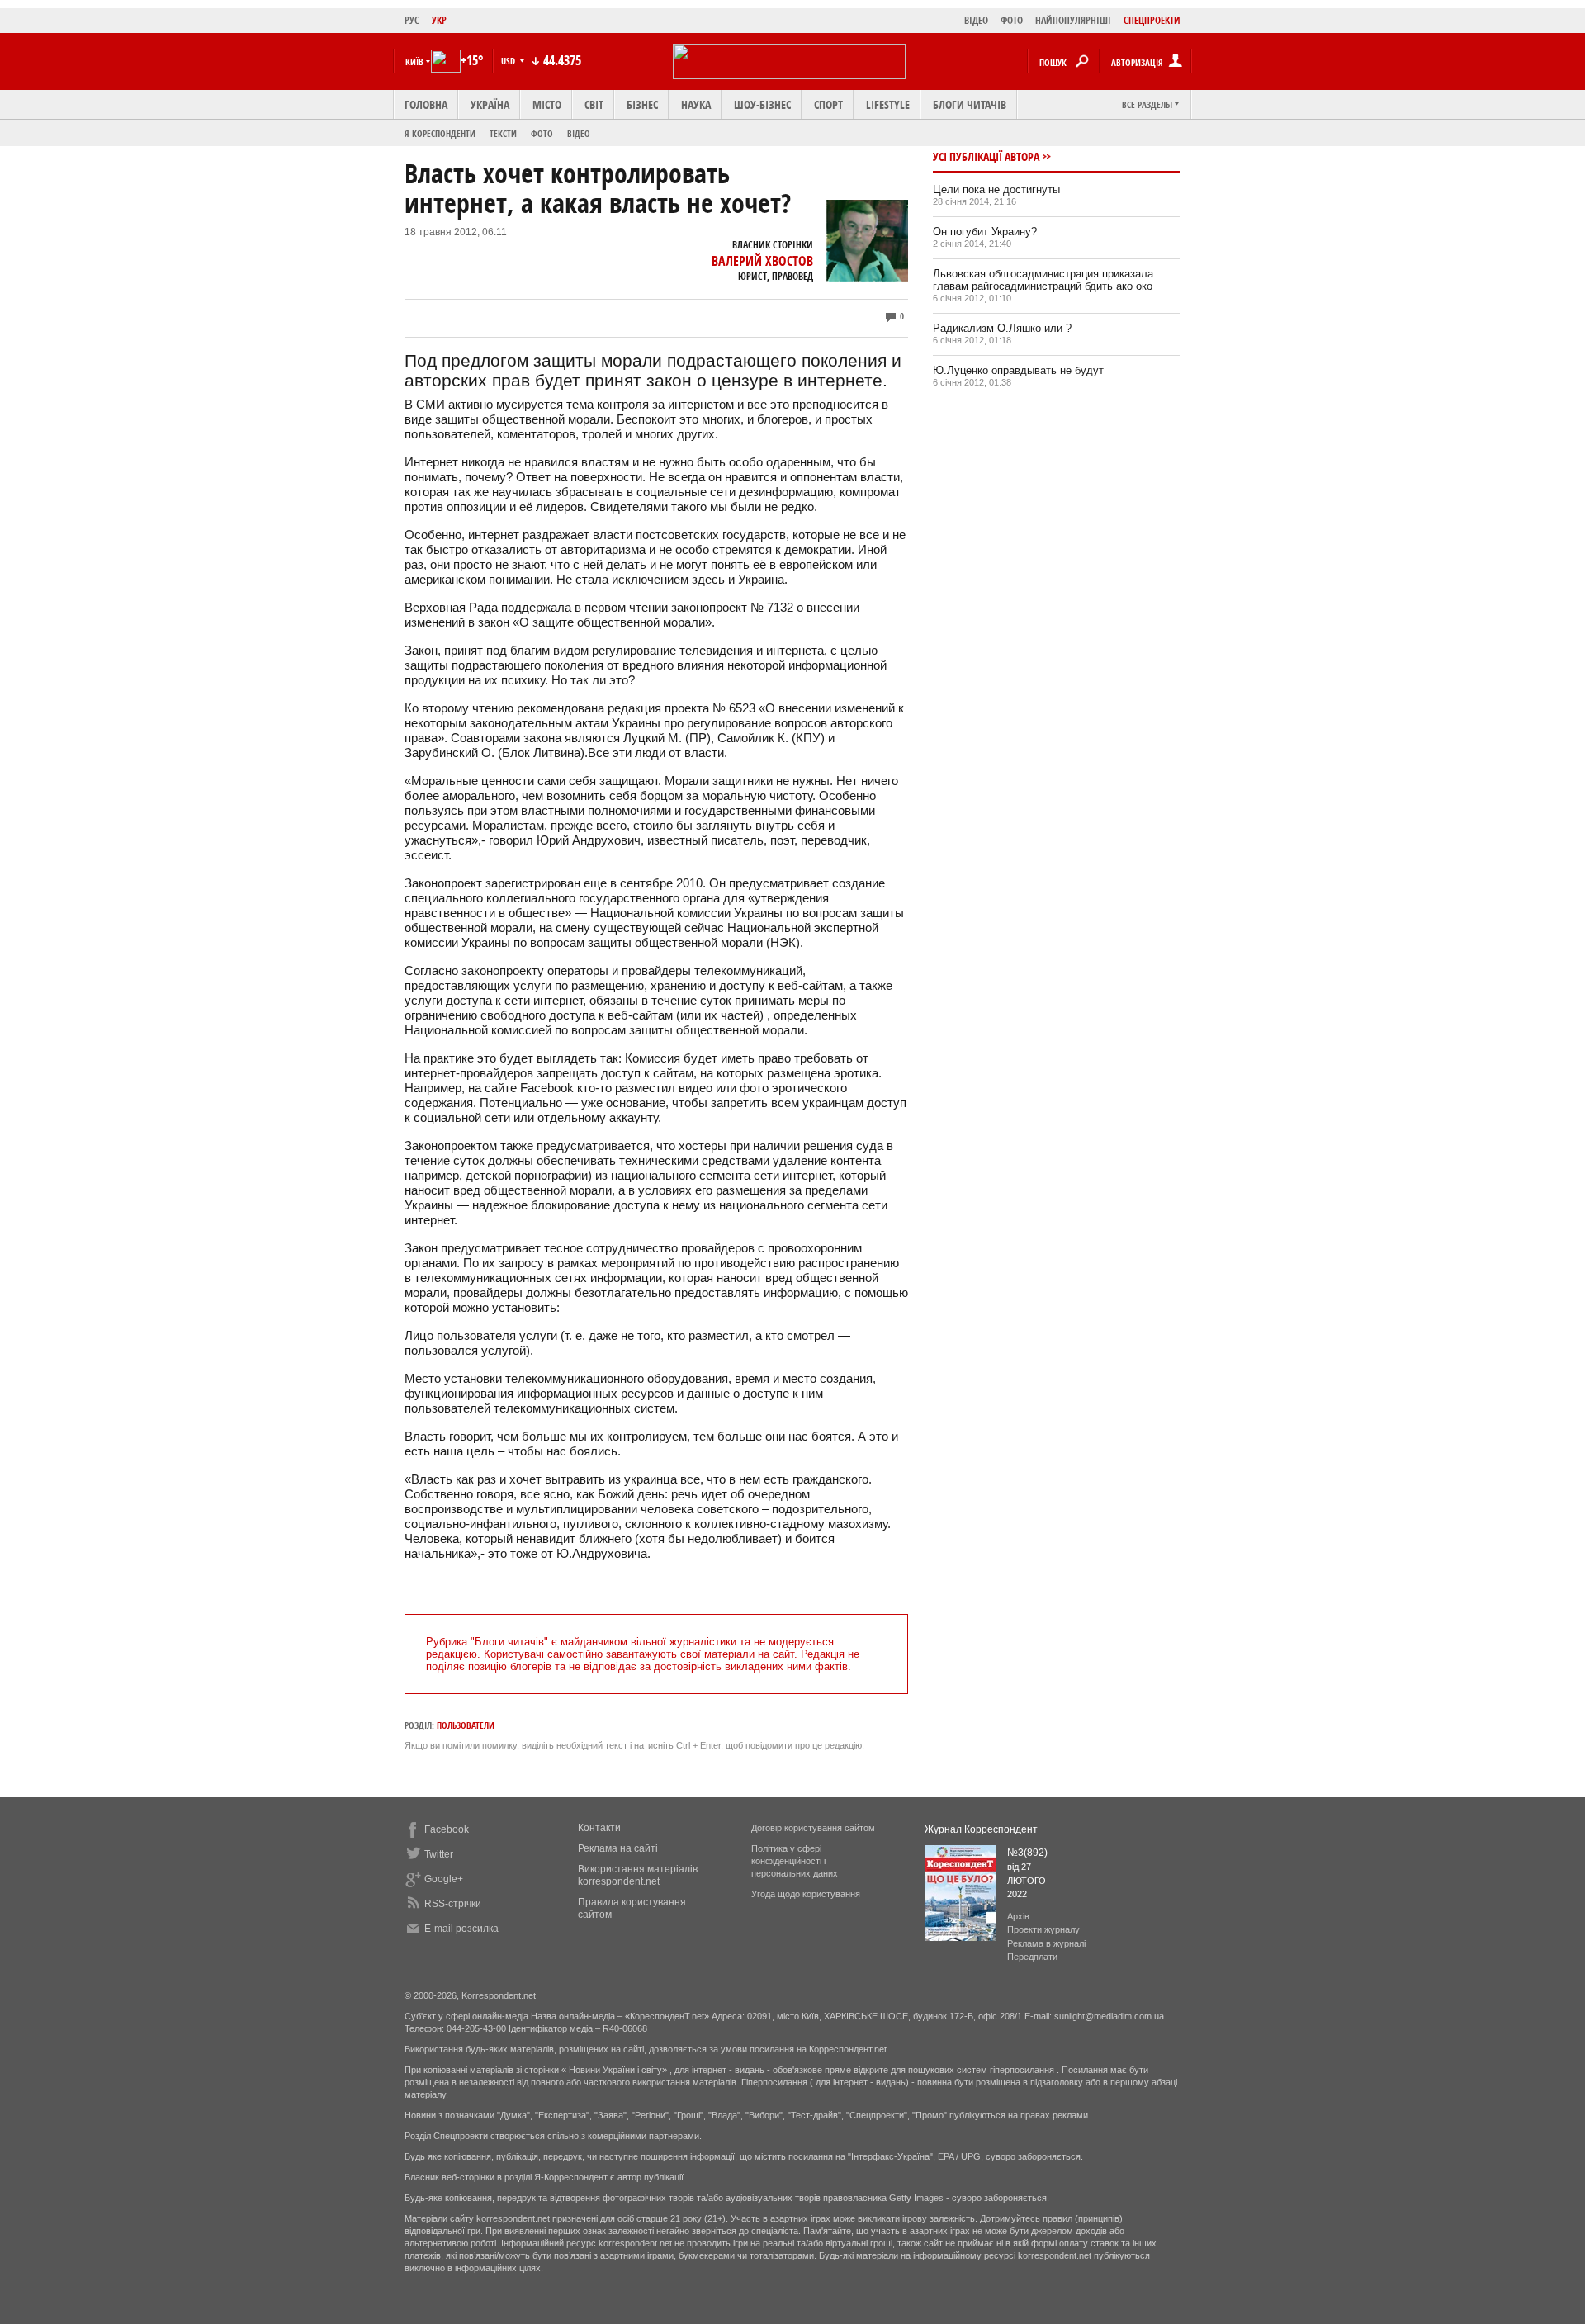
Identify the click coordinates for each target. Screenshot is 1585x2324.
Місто (547, 104)
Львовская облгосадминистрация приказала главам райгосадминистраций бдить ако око (1043, 280)
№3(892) (1027, 1853)
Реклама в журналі (1046, 1943)
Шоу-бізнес (762, 104)
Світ (594, 104)
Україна (490, 104)
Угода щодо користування (806, 1894)
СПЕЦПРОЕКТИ (1152, 20)
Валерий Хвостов (762, 261)
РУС (412, 20)
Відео (579, 133)
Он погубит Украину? (985, 232)
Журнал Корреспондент (981, 1829)
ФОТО (1012, 20)
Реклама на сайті (618, 1848)
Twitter (439, 1854)
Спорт (828, 104)
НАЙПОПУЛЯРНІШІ (1073, 20)
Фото (542, 133)
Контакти (599, 1828)
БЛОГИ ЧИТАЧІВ (970, 104)
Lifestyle (888, 104)
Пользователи (466, 1725)
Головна (426, 104)
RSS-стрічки (453, 1904)
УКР (439, 20)
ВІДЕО (976, 20)
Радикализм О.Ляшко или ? (1002, 328)
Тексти (503, 133)
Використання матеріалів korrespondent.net (638, 1875)
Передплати (1032, 1957)
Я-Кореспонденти (440, 133)
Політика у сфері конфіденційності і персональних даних (795, 1861)
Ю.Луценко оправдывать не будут (1018, 370)
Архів (1018, 1916)
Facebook (447, 1829)
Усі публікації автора (986, 156)
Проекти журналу (1043, 1929)
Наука (696, 104)
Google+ (444, 1879)
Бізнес (642, 104)
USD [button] (509, 61)
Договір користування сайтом (813, 1828)
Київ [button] (414, 62)
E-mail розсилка (461, 1929)
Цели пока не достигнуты (996, 189)
